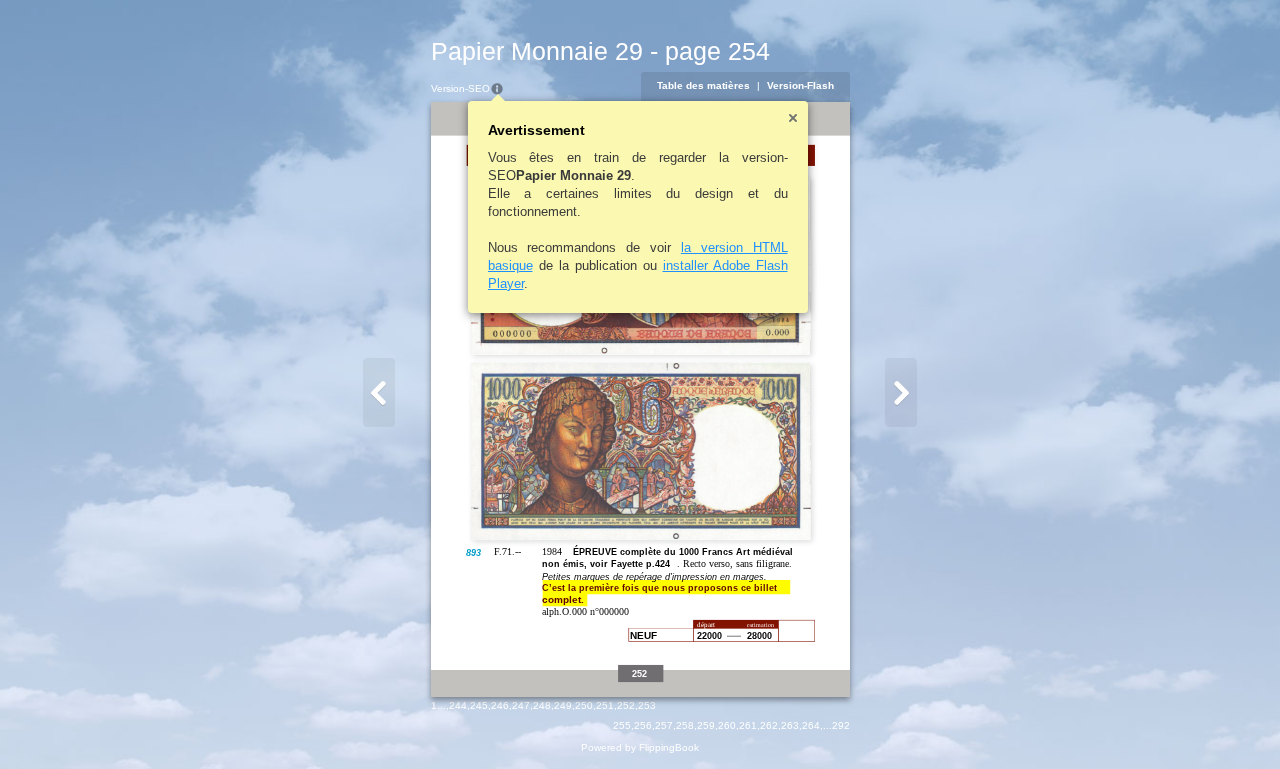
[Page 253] (379, 392)
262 (769, 725)
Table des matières (703, 85)
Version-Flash (800, 85)
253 (647, 705)
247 (521, 705)
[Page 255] (901, 392)
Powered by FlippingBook (640, 747)
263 (790, 725)
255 (622, 725)
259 (706, 725)
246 (500, 705)
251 (605, 705)
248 (542, 705)
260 (727, 725)
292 (841, 725)
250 (584, 705)
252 (626, 705)
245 (479, 705)
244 (458, 705)
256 (643, 725)
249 (563, 705)
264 (811, 725)
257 (664, 725)
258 (685, 725)
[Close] (793, 118)
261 (748, 725)
